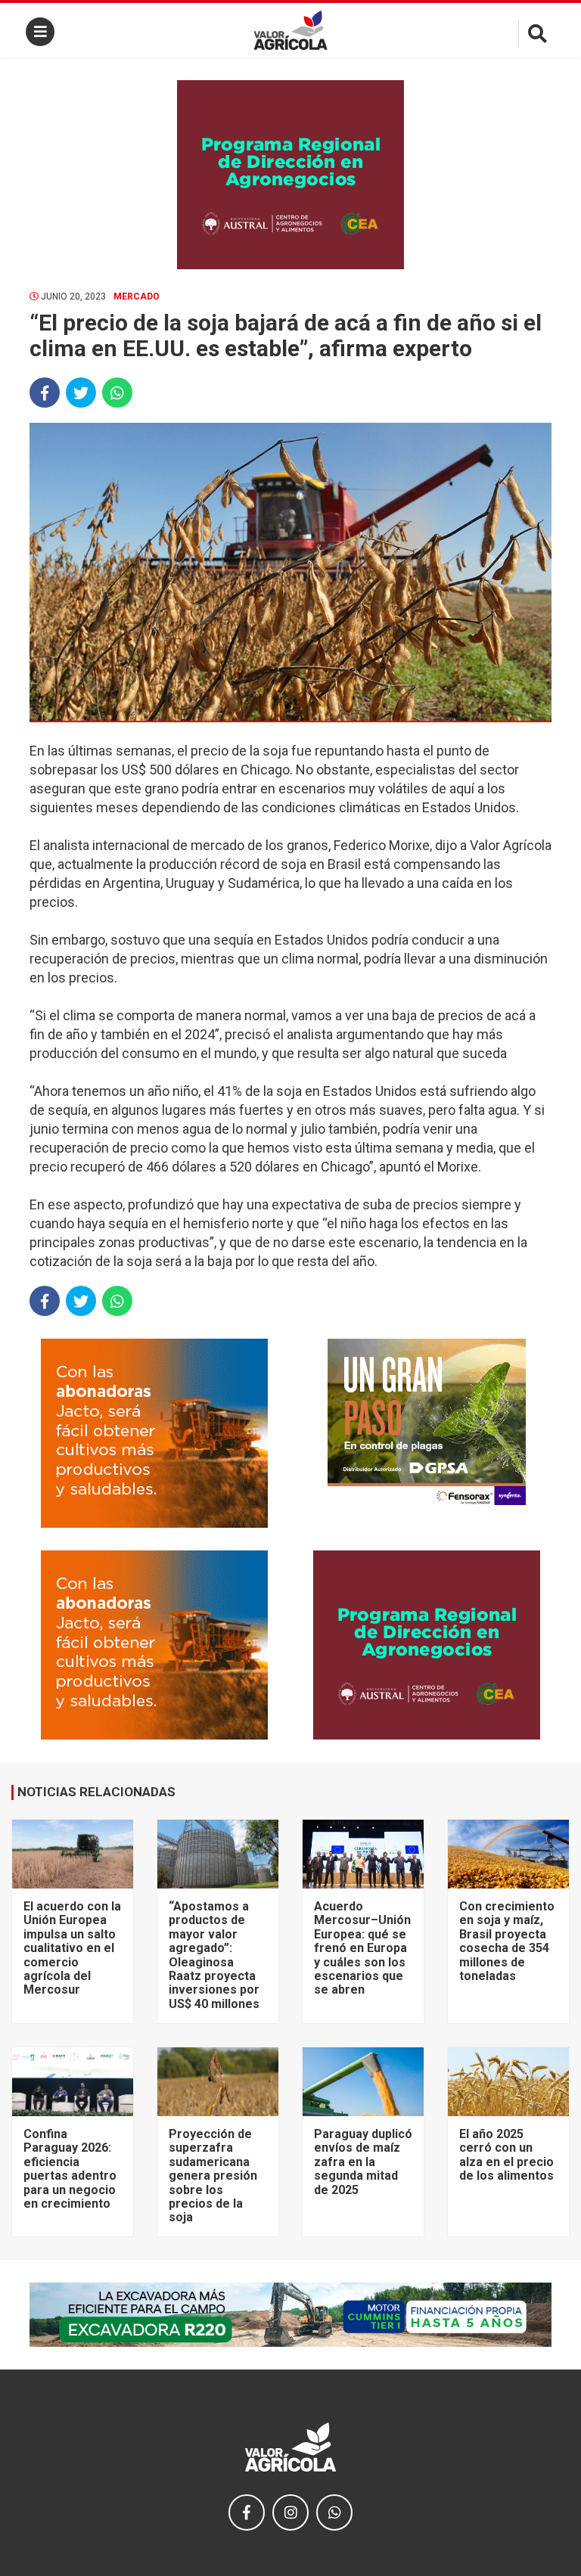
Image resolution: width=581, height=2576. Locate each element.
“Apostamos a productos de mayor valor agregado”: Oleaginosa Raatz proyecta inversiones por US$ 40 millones (214, 1955)
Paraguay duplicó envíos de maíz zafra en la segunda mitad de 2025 (363, 2162)
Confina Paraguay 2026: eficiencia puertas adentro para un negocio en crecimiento (70, 2169)
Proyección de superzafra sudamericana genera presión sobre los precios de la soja (213, 2176)
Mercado (137, 296)
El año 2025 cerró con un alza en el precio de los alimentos (506, 2155)
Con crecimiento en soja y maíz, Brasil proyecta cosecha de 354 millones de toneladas (507, 1941)
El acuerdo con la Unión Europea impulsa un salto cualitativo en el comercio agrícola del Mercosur (72, 1948)
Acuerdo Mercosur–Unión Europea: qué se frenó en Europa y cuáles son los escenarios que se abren (362, 1948)
